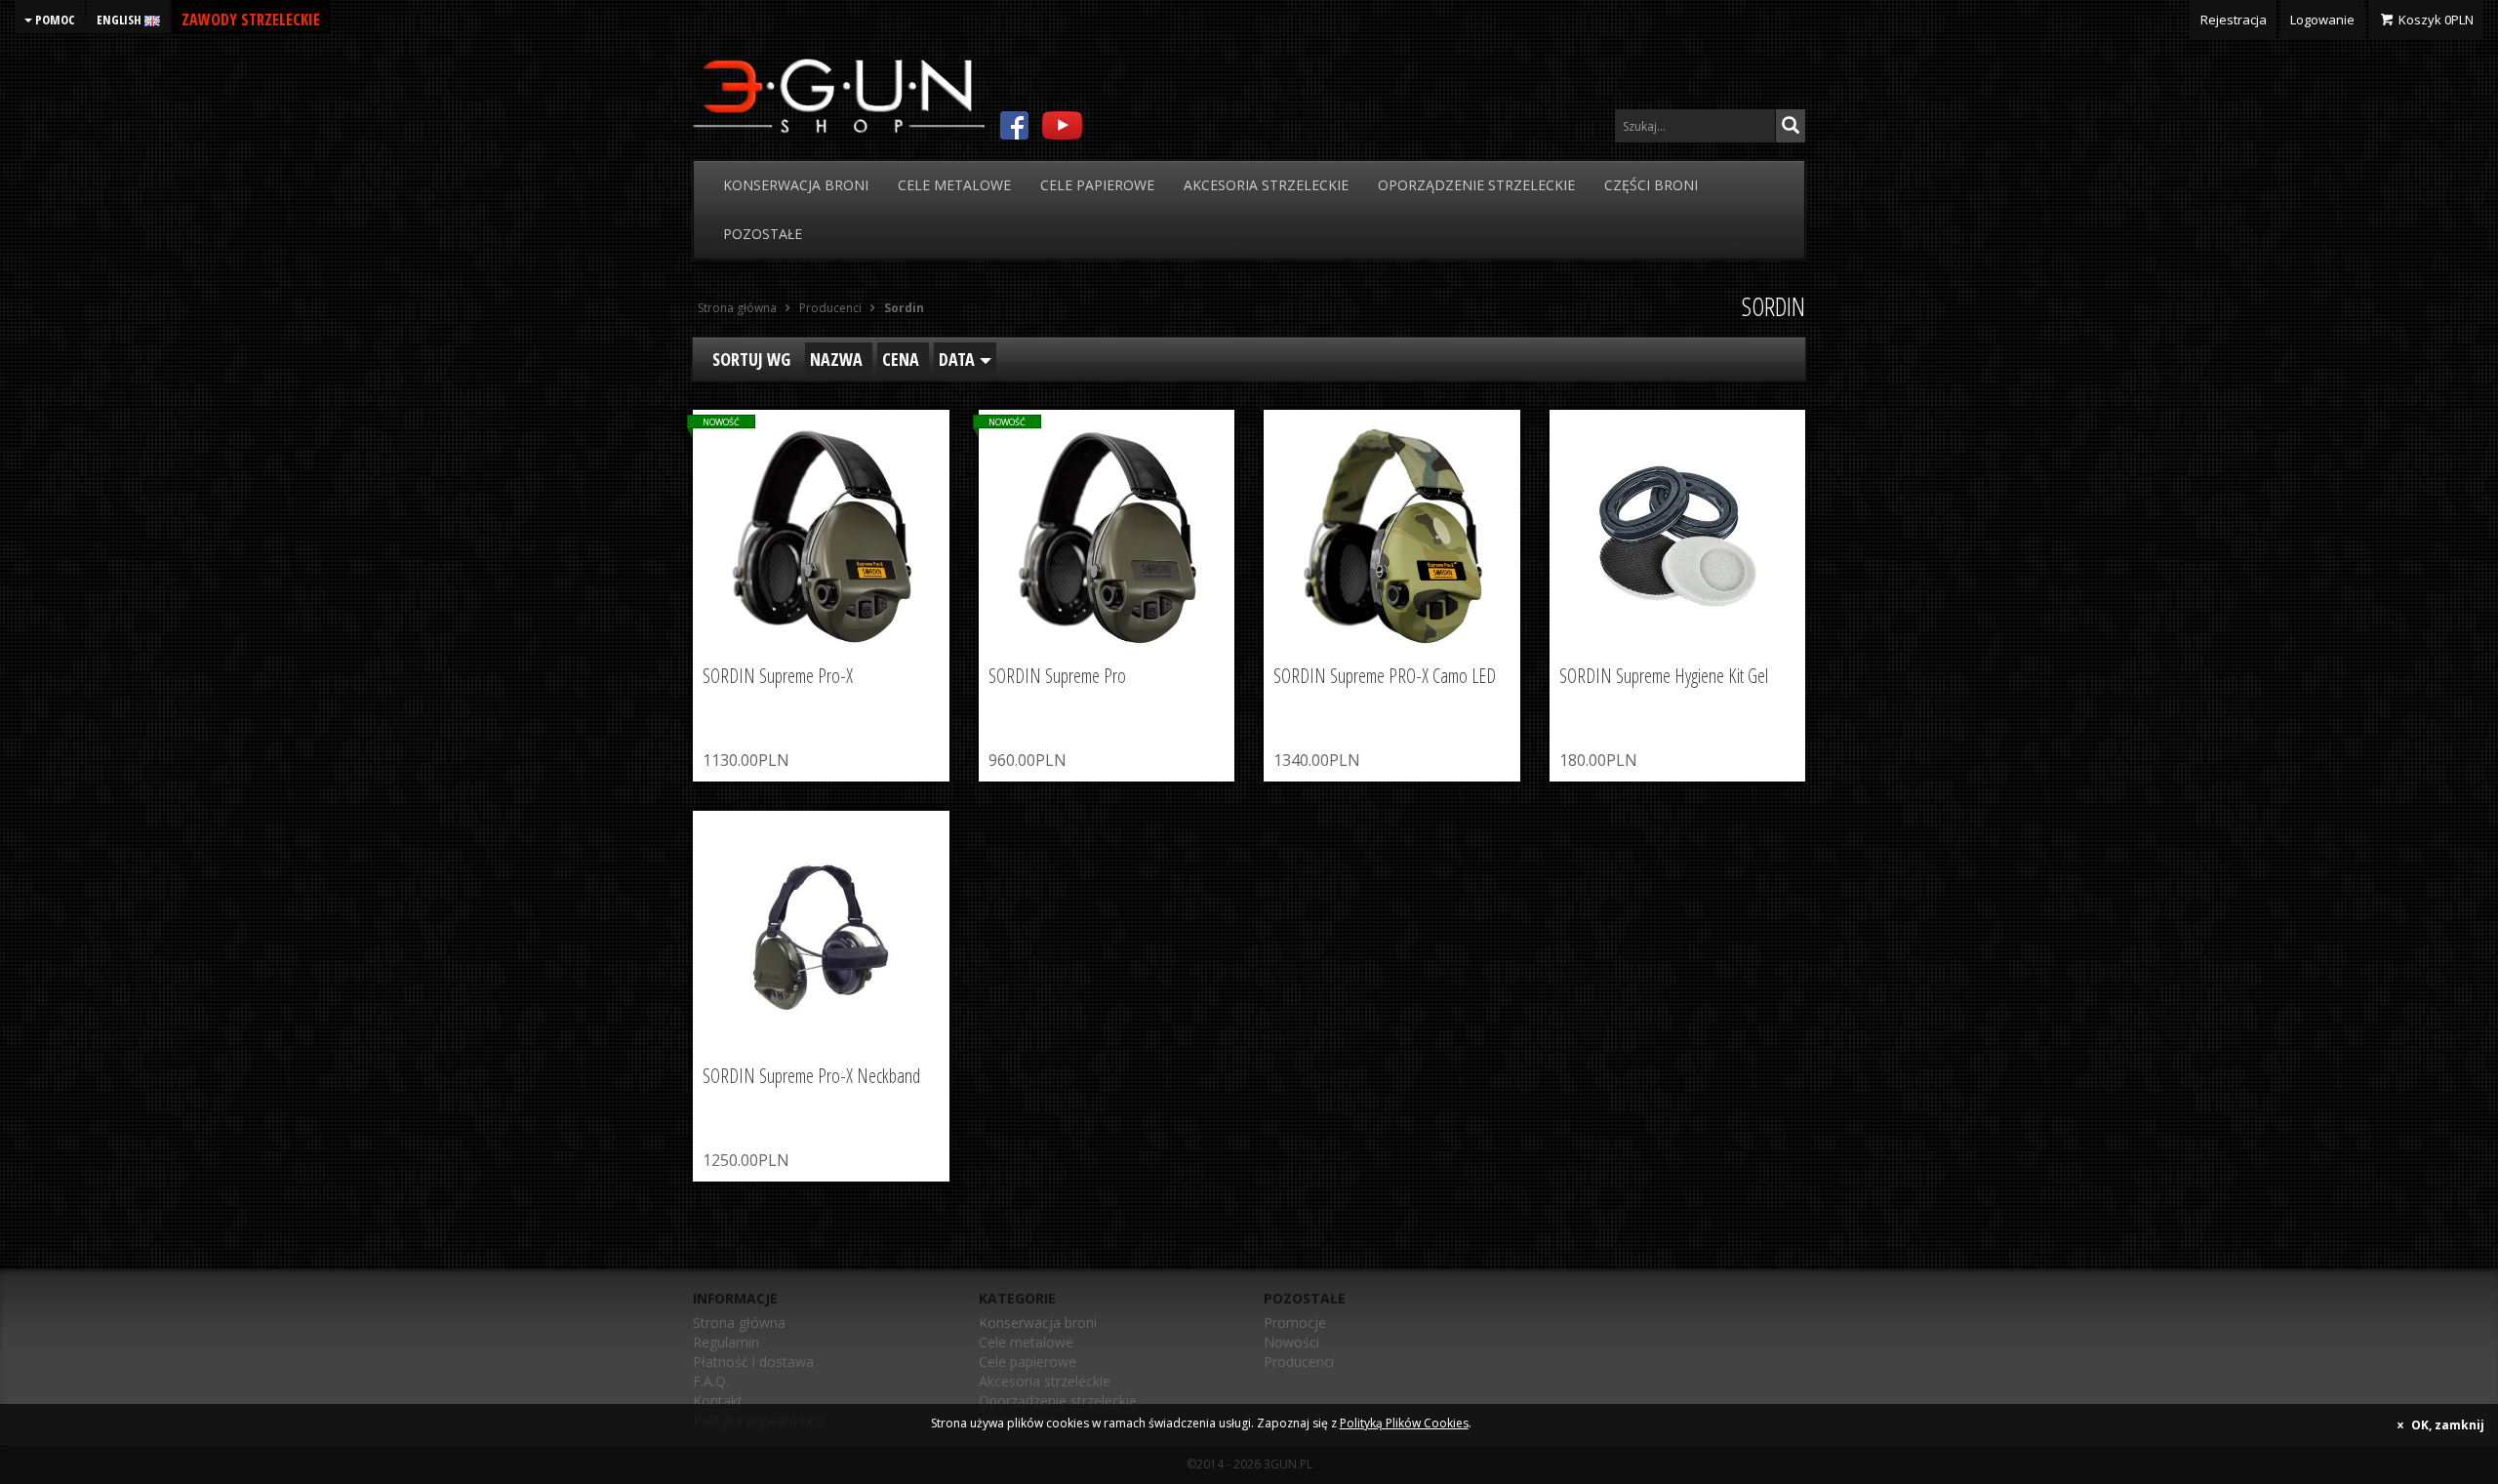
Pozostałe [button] (763, 234)
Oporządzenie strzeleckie (1058, 1401)
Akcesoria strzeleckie (1045, 1381)
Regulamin (726, 1342)
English (121, 20)
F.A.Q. (711, 1381)
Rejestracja (2234, 20)
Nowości (1291, 1342)
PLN (2436, 20)
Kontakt (718, 1401)
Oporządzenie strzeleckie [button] (1476, 185)
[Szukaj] (1791, 126)
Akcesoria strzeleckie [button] (1266, 185)
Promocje (1295, 1323)
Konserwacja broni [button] (796, 185)
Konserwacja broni (1038, 1323)
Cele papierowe (1027, 1362)
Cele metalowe (1026, 1342)
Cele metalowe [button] (954, 185)
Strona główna (739, 1323)
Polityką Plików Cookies (1404, 1423)
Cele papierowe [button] (1097, 185)
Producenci (1299, 1362)
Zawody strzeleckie (251, 20)
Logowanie (2322, 20)
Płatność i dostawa (753, 1362)
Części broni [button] (1651, 185)
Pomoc (54, 20)
